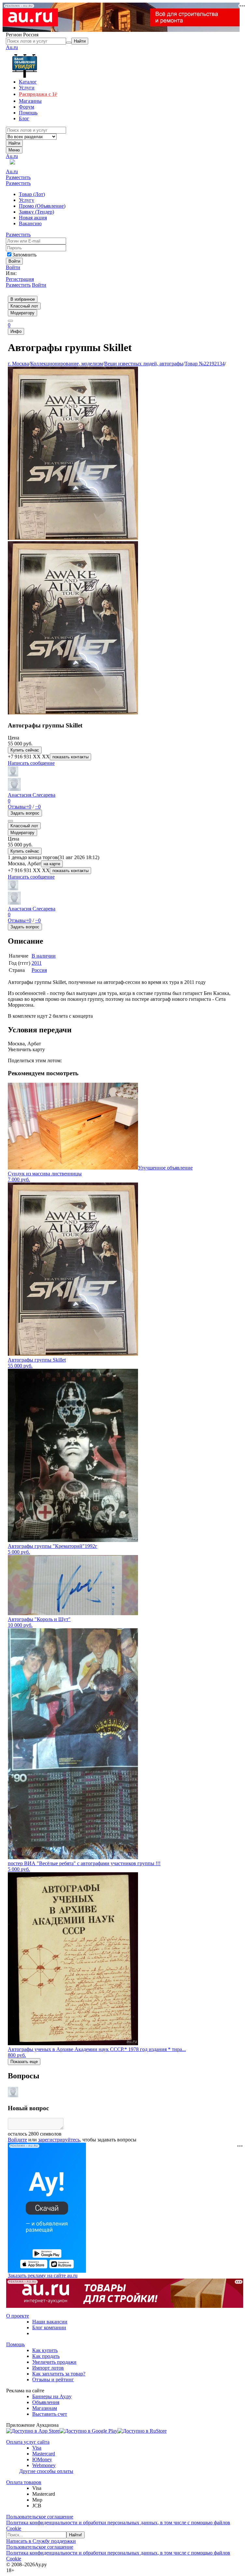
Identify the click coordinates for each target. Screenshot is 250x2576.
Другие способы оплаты (46, 2471)
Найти (14, 143)
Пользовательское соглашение (40, 2517)
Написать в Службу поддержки (41, 2541)
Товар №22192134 (205, 364)
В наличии (44, 956)
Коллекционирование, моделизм (67, 364)
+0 (28, 807)
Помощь (15, 2344)
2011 (37, 963)
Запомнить (24, 255)
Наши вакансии (50, 2322)
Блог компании (49, 2328)
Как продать (46, 2356)
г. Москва (18, 364)
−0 (38, 807)
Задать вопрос (25, 813)
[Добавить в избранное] (10, 821)
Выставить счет (50, 2414)
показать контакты (70, 757)
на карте (52, 864)
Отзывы (17, 807)
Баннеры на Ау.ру (52, 2396)
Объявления (46, 2402)
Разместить (18, 177)
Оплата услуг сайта (28, 2442)
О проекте (18, 2316)
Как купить (45, 2350)
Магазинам (45, 2408)
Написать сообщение (31, 763)
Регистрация (20, 279)
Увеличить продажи (54, 2362)
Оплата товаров (24, 2482)
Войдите (17, 2140)
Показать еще (24, 2062)
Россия (39, 970)
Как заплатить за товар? (59, 2374)
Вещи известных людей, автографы (144, 364)
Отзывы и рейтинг (53, 2380)
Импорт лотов (48, 2368)
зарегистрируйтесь (59, 2140)
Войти (13, 267)
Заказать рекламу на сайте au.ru (43, 2275)
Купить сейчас (25, 750)
